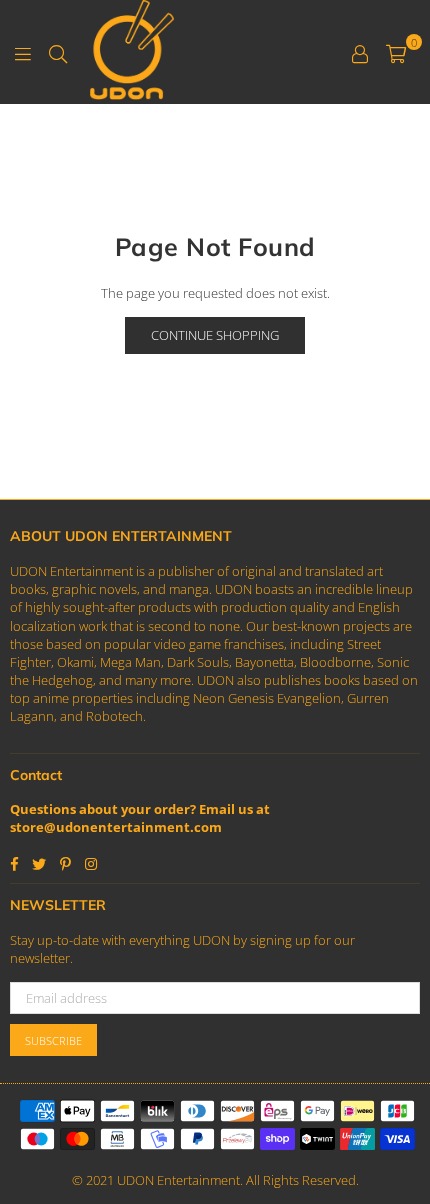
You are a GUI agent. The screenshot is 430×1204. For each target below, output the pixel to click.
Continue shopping (215, 335)
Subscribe (53, 1040)
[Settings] (360, 52)
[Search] (58, 52)
